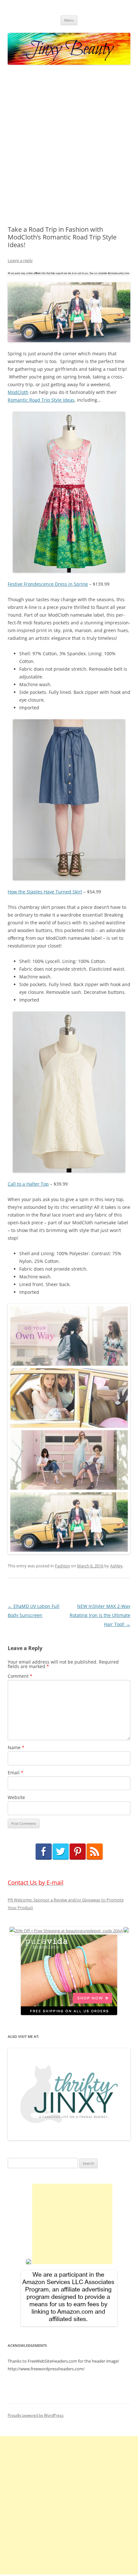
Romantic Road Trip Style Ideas (41, 400)
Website (16, 1797)
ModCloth (18, 392)
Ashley (116, 1566)
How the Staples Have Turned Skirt (45, 892)
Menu (69, 20)
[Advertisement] (69, 145)
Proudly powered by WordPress (36, 2415)
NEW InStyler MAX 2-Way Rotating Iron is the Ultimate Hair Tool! (100, 1615)
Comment (20, 1676)
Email (16, 1773)
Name (16, 1747)
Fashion (62, 1566)
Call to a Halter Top (28, 1184)
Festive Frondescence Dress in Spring (48, 584)
